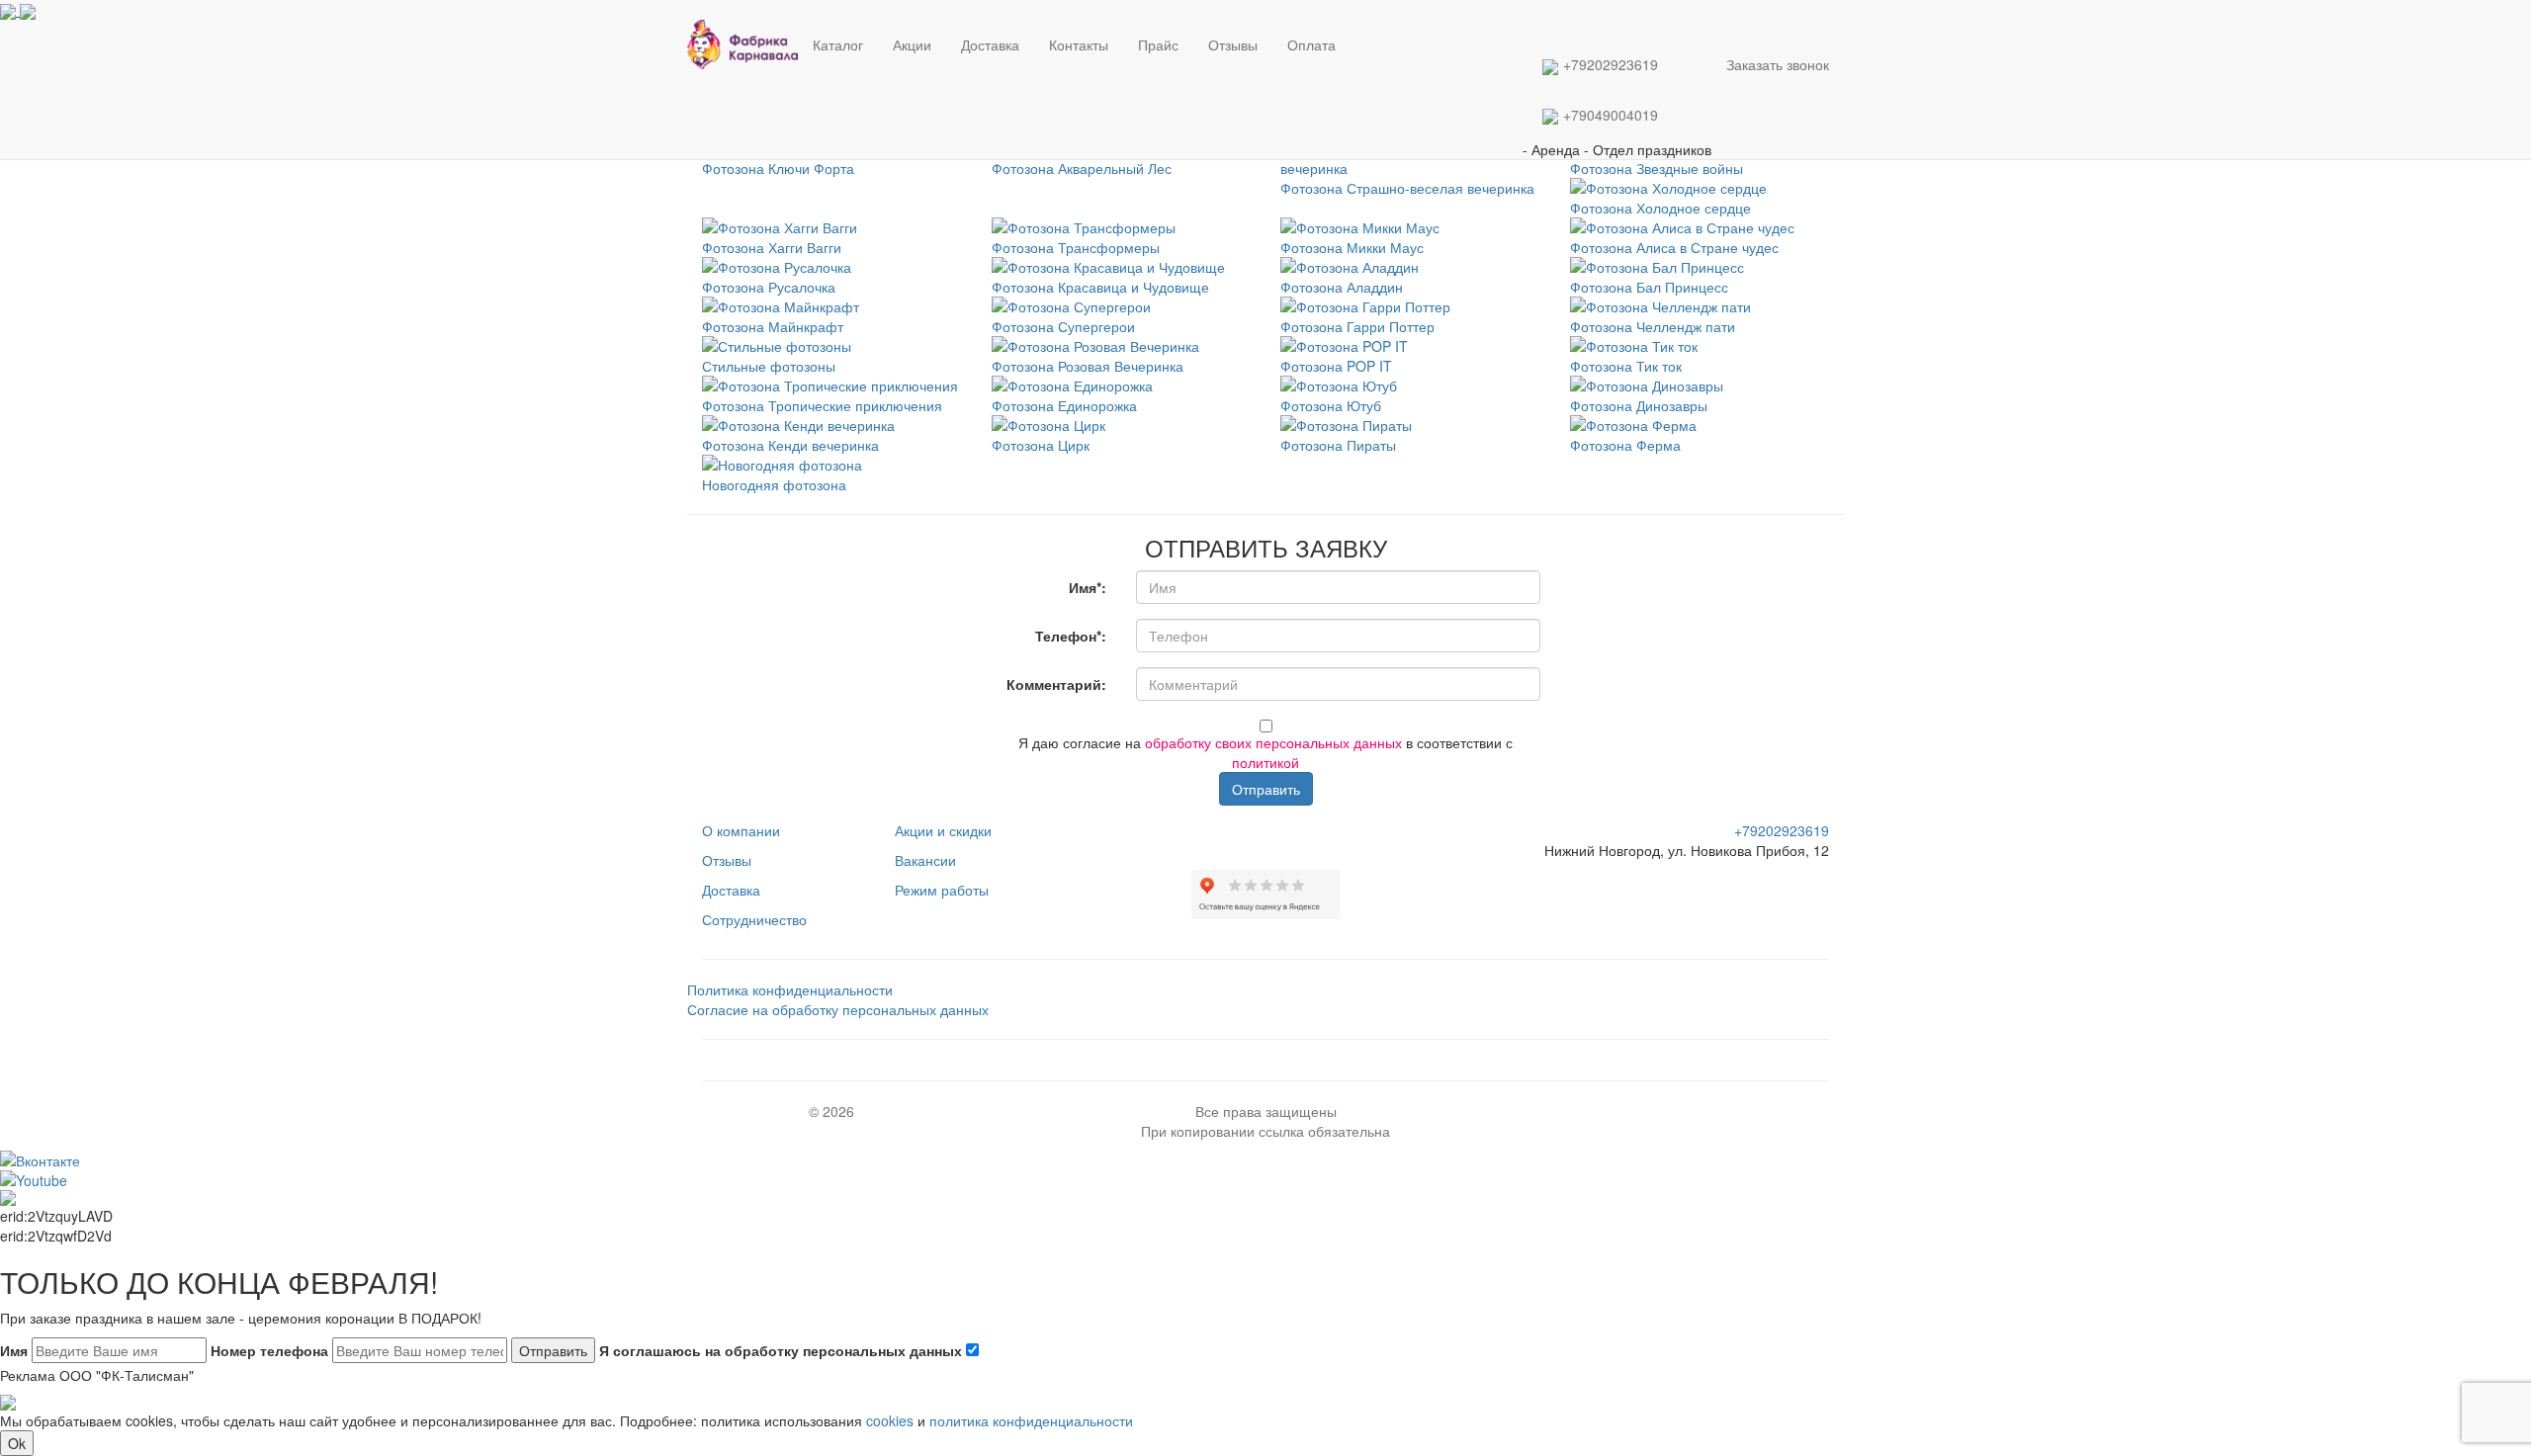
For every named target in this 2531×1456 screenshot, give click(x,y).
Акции (912, 44)
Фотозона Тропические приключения (822, 405)
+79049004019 (1611, 115)
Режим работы (942, 890)
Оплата (1311, 44)
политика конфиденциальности (1031, 1420)
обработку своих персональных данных (1273, 742)
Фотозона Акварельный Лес (1082, 168)
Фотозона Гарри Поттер (1357, 326)
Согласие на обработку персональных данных (838, 1009)
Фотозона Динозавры (1639, 405)
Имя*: (1088, 587)
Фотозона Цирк (1041, 445)
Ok (17, 1443)
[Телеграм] (1353, 30)
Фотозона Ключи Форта (778, 168)
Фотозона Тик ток (1626, 366)
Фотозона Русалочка (769, 287)
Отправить (1266, 789)
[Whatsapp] (1356, 30)
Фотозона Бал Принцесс (1649, 287)
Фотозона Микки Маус (1352, 247)
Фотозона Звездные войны (1657, 168)
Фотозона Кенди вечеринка (790, 445)
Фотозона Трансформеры (1076, 247)
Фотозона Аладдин (1342, 287)
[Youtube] (1271, 830)
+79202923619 (1611, 64)
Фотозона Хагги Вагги (772, 247)
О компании (741, 830)
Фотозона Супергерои (1063, 326)
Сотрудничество (754, 919)
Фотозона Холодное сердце (1660, 208)
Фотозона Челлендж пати (1653, 326)
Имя (14, 1350)
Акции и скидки (943, 830)
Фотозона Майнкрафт (773, 326)
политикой (1265, 762)
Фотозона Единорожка (1064, 405)
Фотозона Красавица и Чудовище (1100, 287)
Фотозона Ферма (1625, 445)
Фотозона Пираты (1338, 445)
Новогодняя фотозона (774, 484)
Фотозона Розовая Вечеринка (1088, 366)
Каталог (838, 44)
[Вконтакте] (1360, 30)
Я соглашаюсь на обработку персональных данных (783, 1350)
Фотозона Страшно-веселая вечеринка (1407, 188)
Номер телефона (269, 1350)
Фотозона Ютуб (1331, 405)
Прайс (1158, 44)
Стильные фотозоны (769, 366)
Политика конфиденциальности (790, 989)
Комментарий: (1056, 684)
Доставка (990, 44)
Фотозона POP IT (1336, 366)
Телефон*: (1071, 636)
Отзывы (1233, 44)
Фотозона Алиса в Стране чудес (1674, 247)
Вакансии (925, 860)
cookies (890, 1420)
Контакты (1079, 44)
